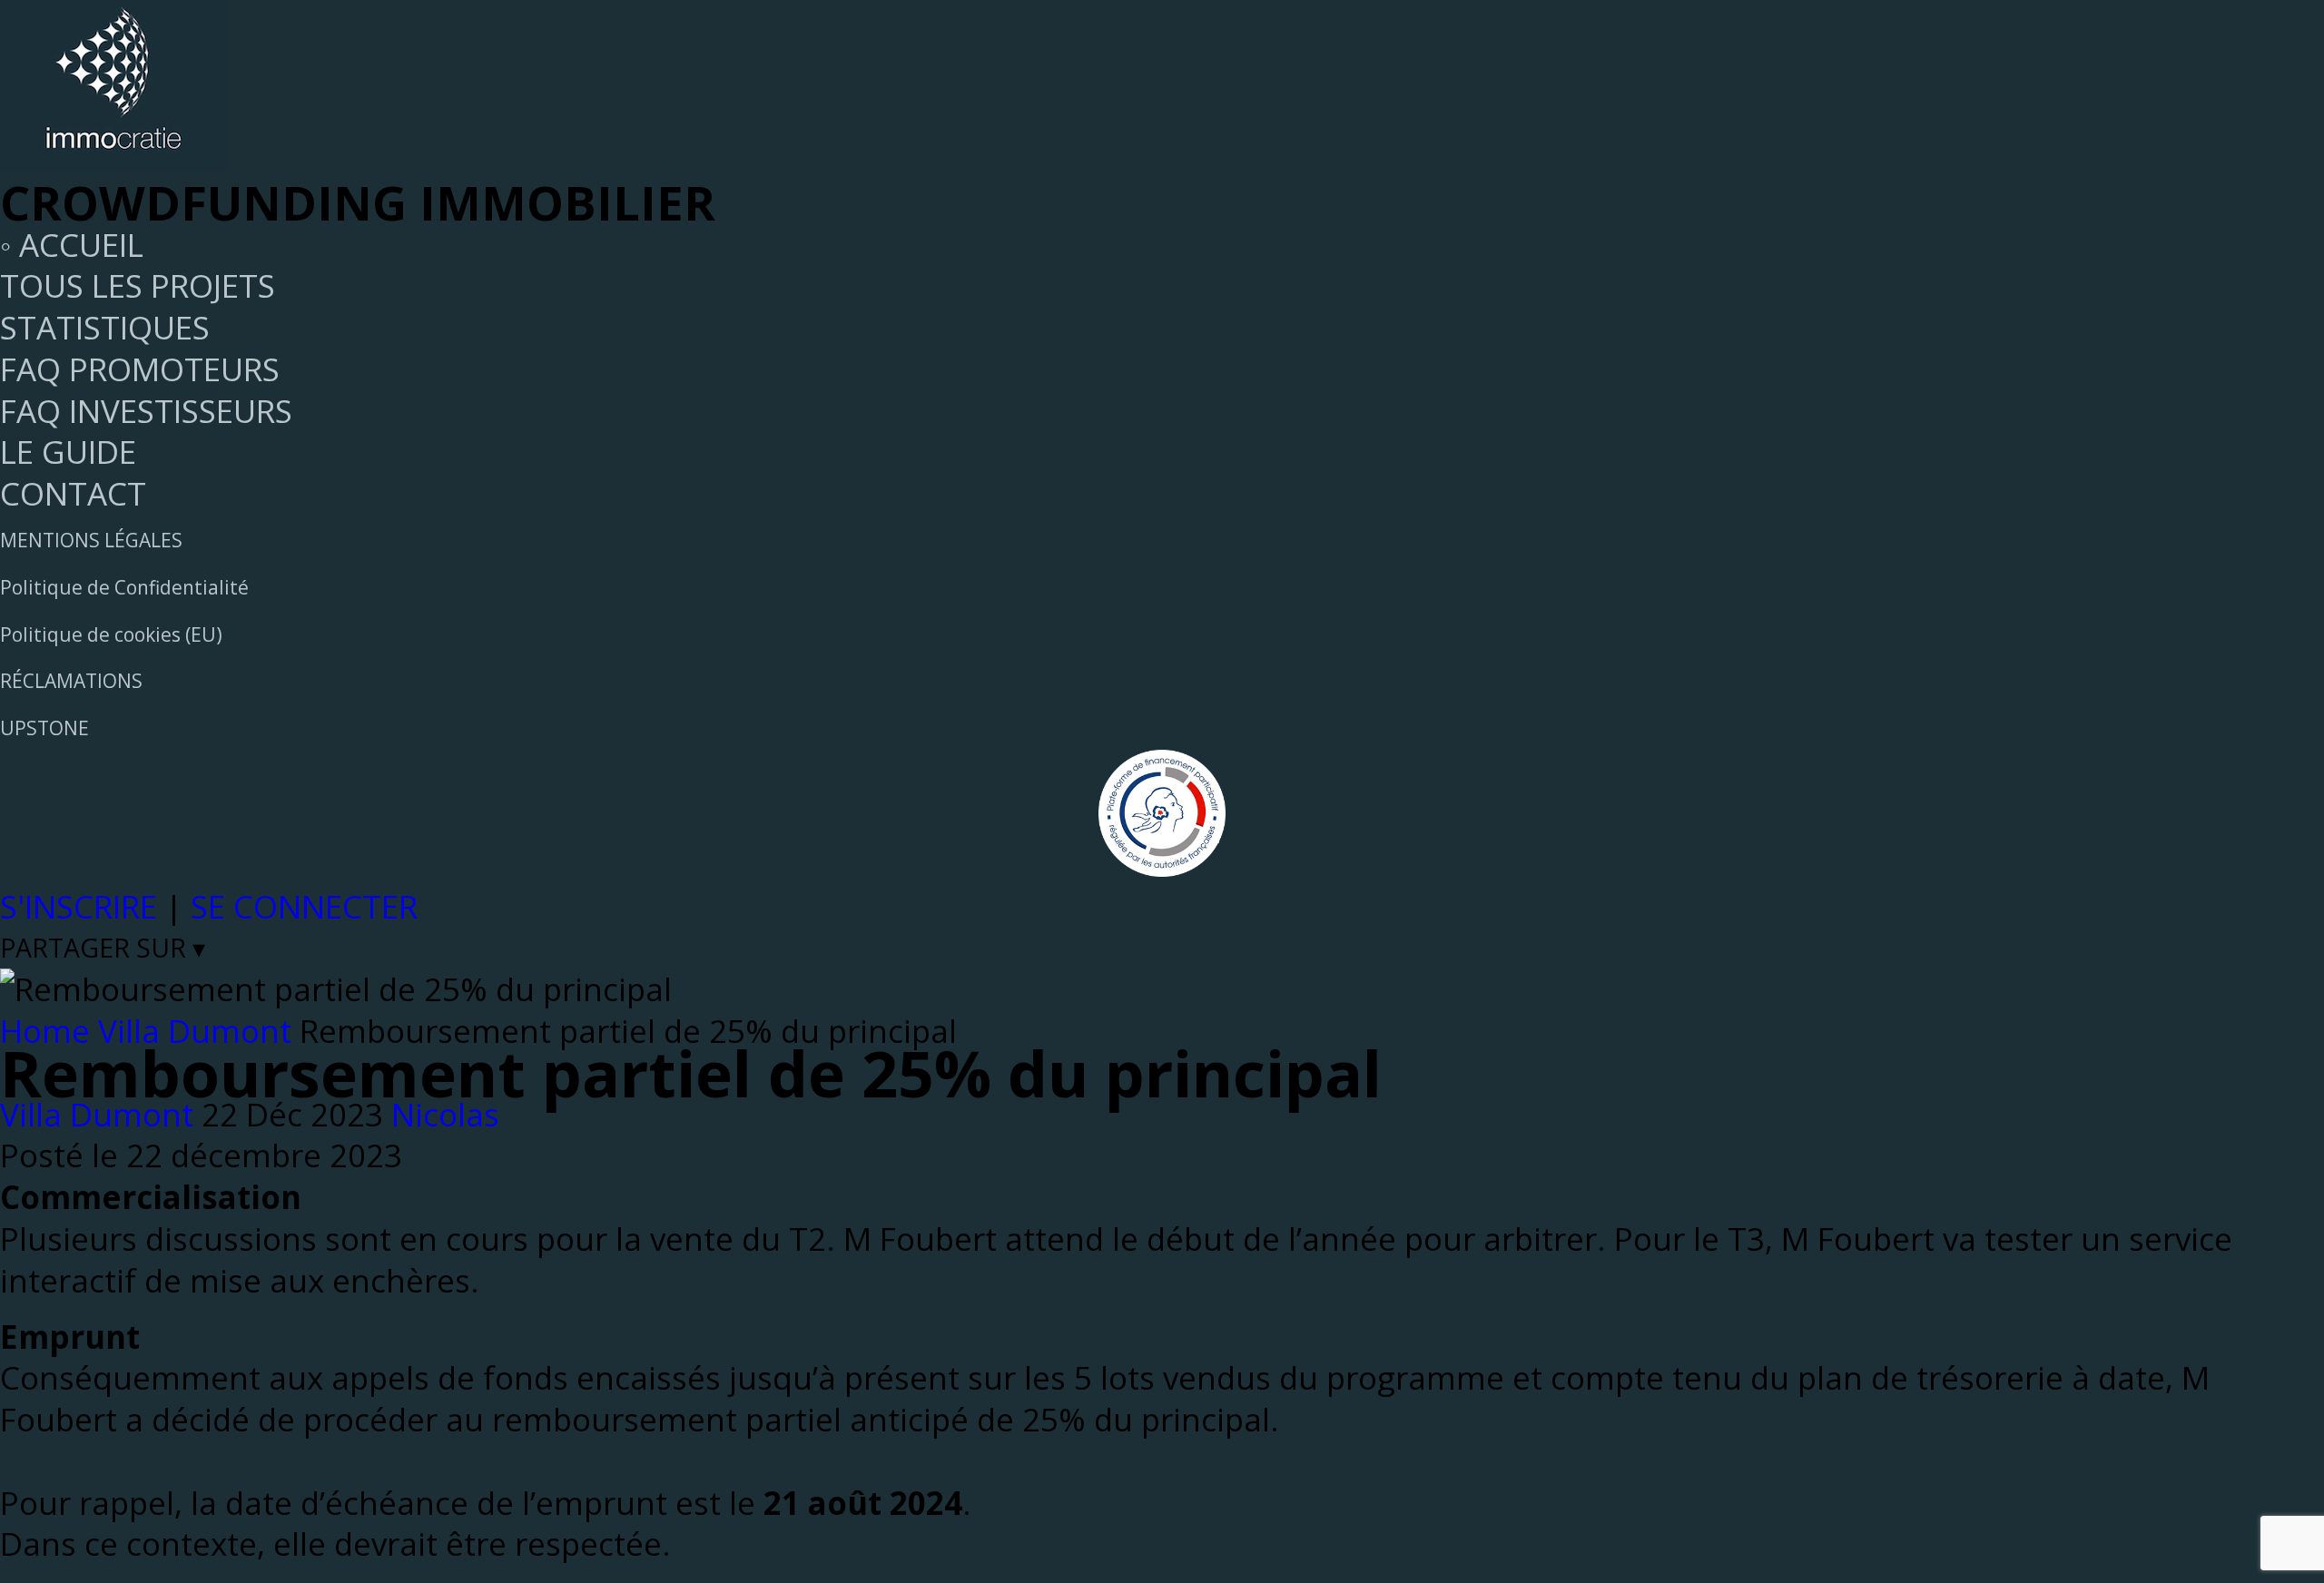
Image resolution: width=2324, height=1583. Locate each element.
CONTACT (73, 493)
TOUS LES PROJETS (138, 285)
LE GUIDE (68, 452)
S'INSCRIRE (79, 906)
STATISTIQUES (105, 327)
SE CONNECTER (304, 906)
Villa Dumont (97, 1114)
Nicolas (445, 1114)
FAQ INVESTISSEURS (146, 411)
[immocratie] (113, 160)
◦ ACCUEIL (72, 245)
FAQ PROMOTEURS (140, 369)
